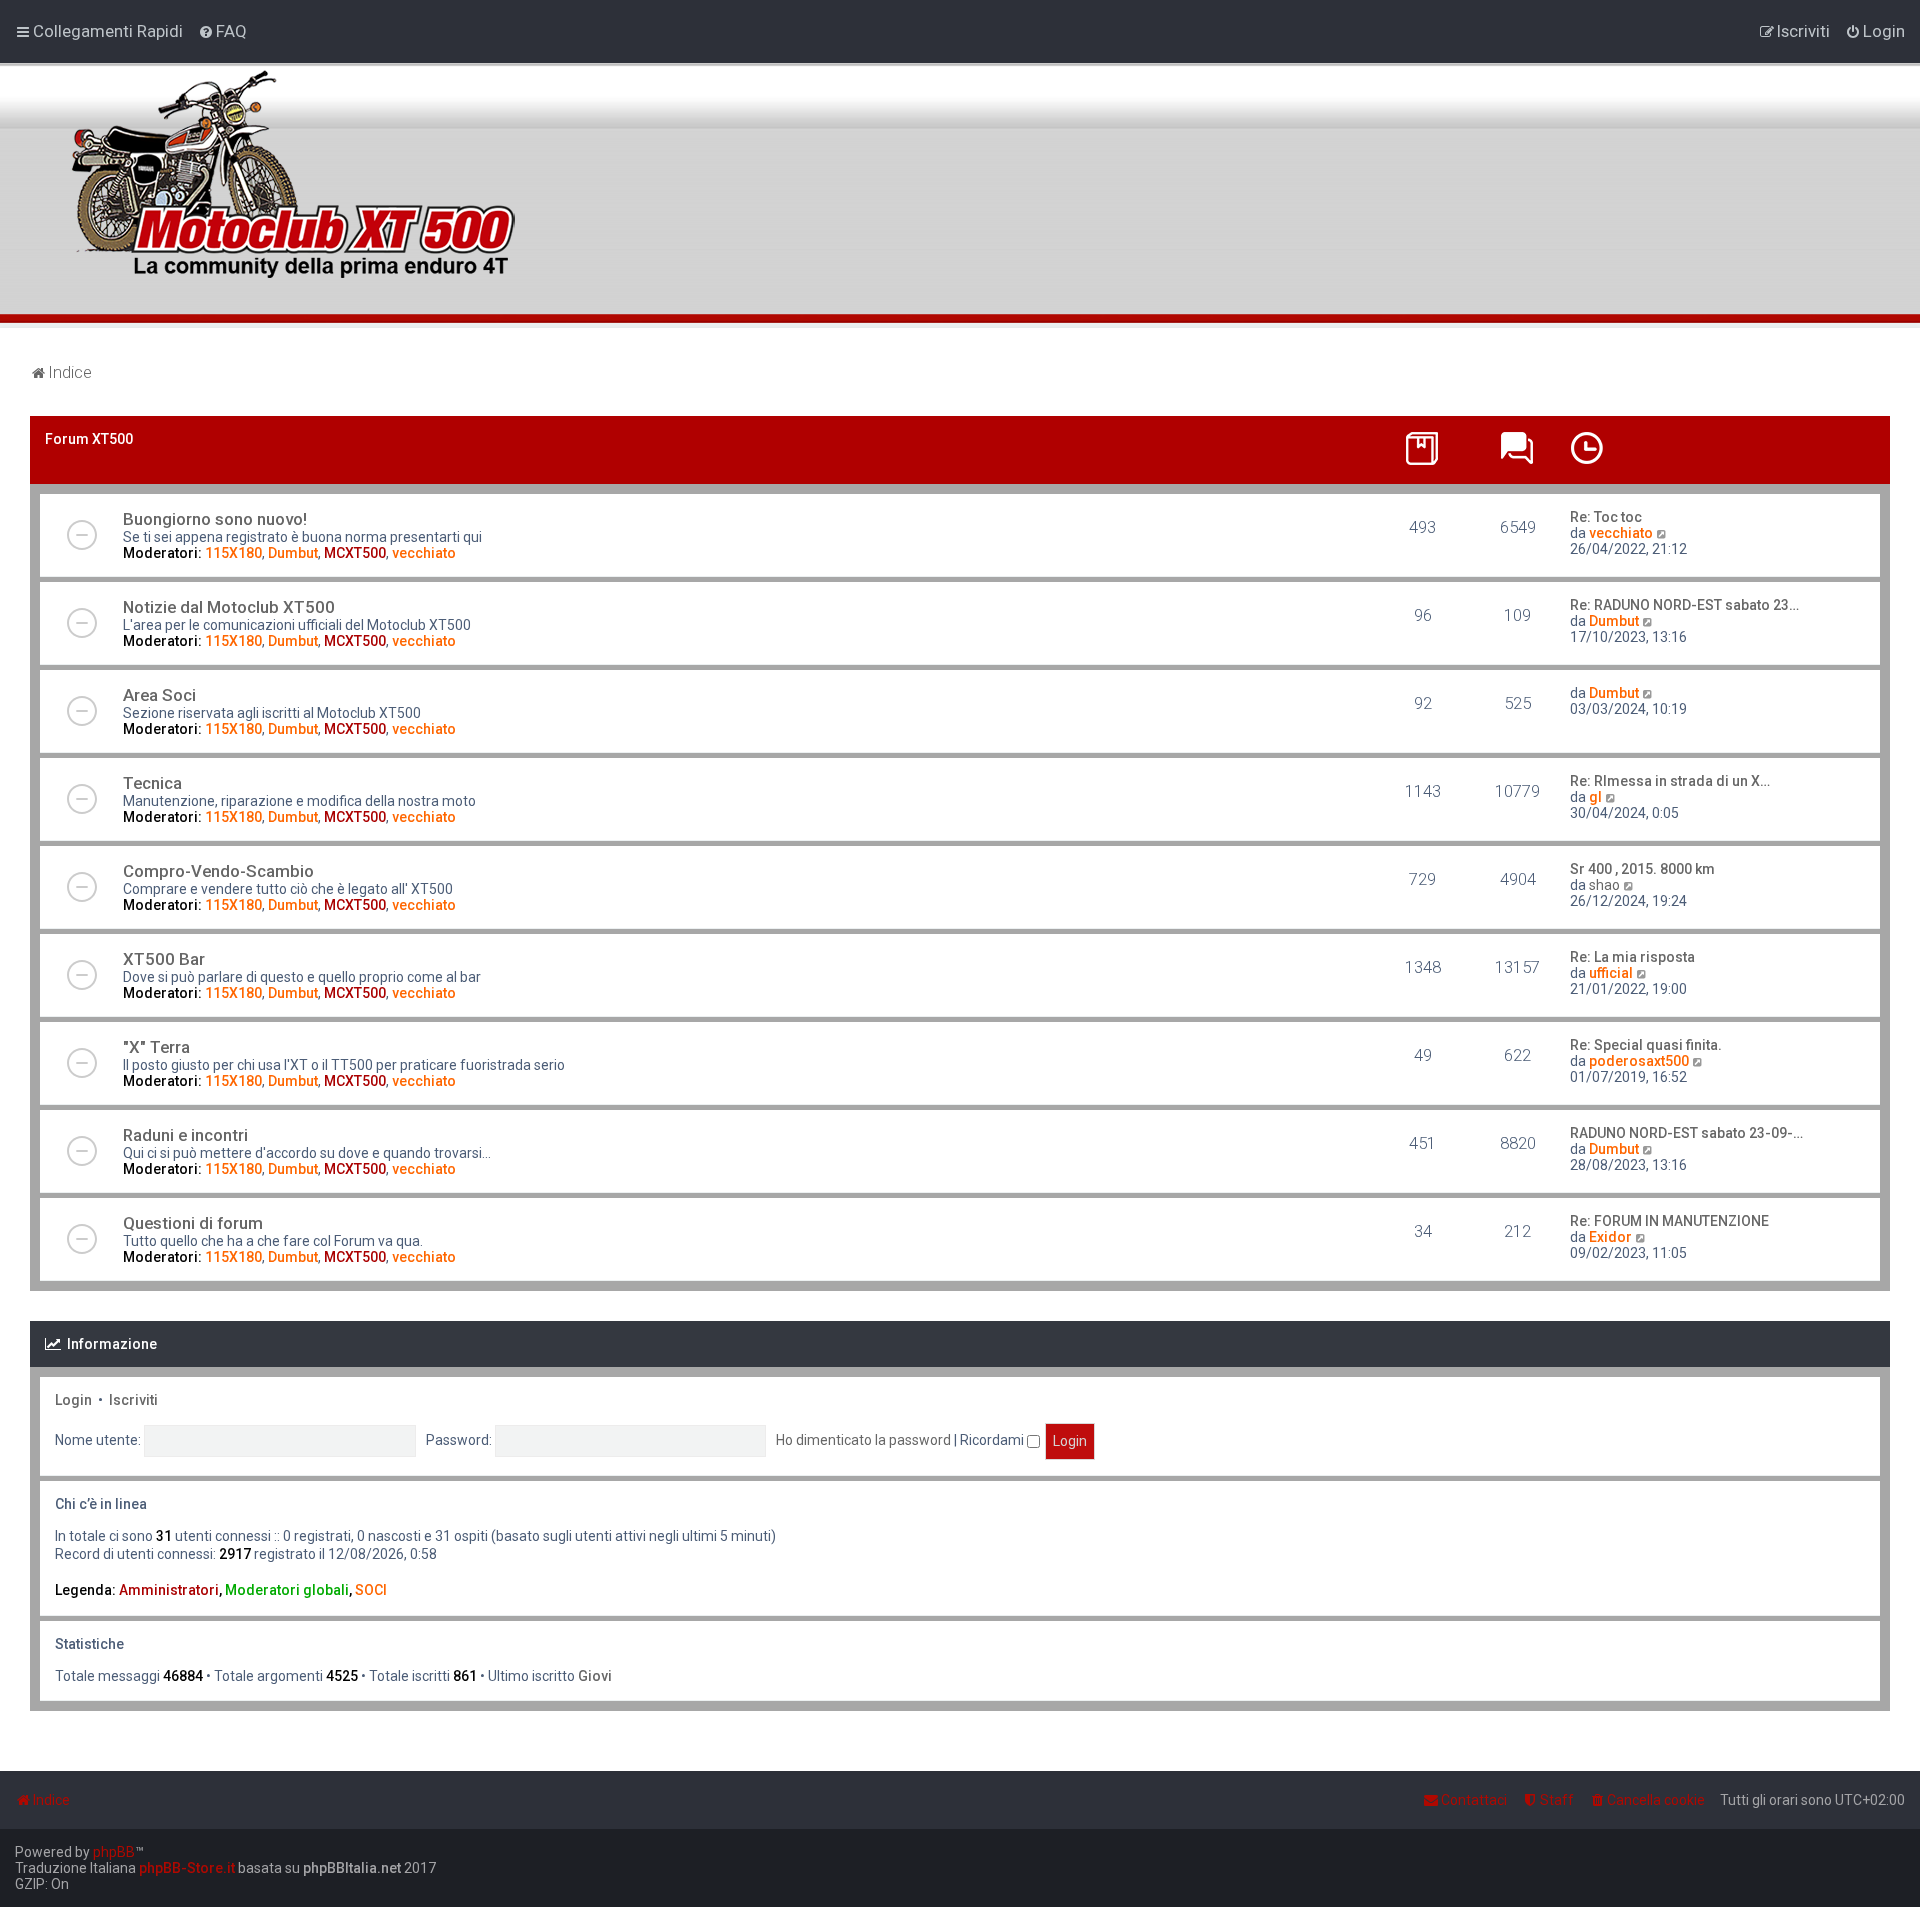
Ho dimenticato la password (863, 1440)
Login (73, 1400)
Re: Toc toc (1606, 517)
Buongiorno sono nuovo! (215, 519)
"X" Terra (156, 1047)
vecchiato (424, 553)
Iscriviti (133, 1400)
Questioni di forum (193, 1223)
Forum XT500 (89, 439)
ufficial (1611, 973)
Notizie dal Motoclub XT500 (229, 607)
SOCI (371, 1590)
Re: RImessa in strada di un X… (1670, 781)
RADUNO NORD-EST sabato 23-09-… (1686, 1133)
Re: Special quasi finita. (1646, 1045)
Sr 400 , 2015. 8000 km (1642, 869)
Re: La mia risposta (1632, 957)
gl (1595, 797)
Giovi (595, 1676)
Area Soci (159, 695)
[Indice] (289, 163)
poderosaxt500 (1639, 1061)
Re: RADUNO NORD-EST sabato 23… (1684, 605)
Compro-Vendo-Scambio (218, 871)
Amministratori (169, 1590)
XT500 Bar (164, 959)
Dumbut (293, 553)
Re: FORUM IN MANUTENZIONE (1669, 1221)
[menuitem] (222, 31)
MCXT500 (355, 553)
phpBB (114, 1852)
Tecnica (152, 783)
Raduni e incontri (185, 1135)
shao (1604, 885)
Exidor (1610, 1237)
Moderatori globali (287, 1590)
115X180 (233, 553)
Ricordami (993, 1440)
